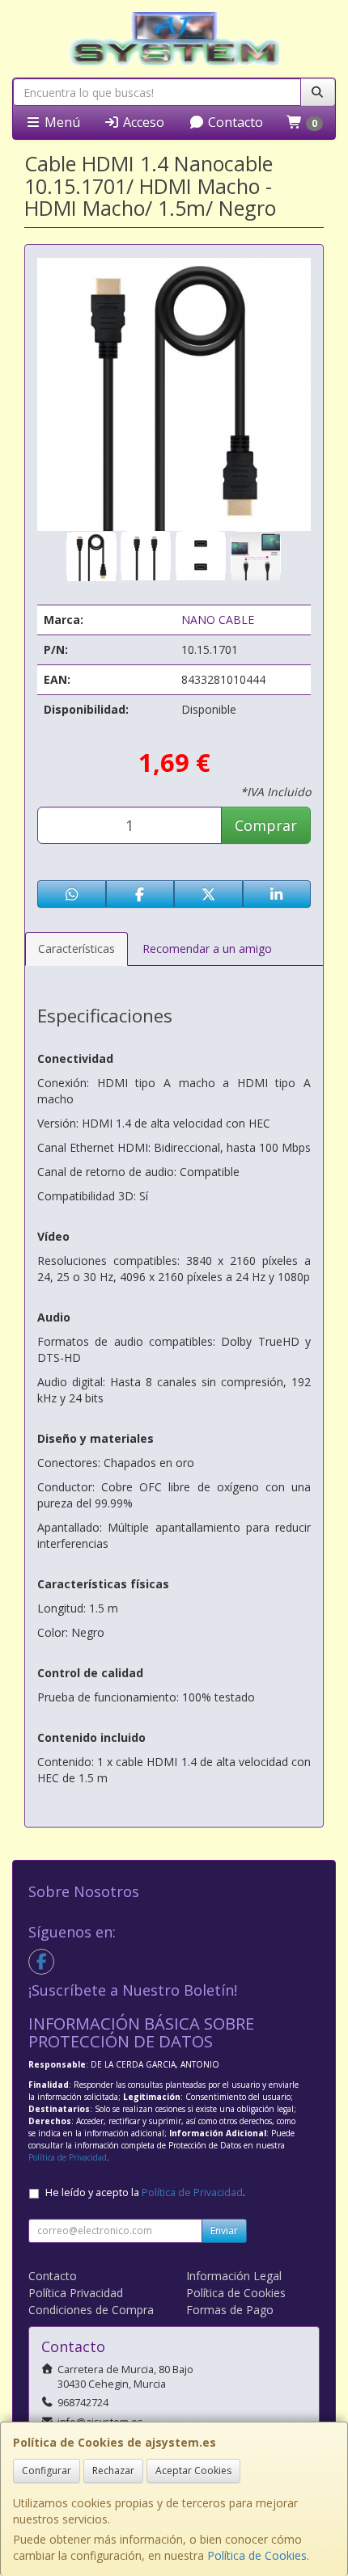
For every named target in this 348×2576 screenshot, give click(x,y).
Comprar (266, 825)
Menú (61, 122)
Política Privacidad (76, 2293)
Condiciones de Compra (91, 2310)
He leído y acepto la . (145, 2192)
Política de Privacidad (68, 2157)
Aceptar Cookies (193, 2471)
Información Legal (234, 2276)
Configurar (47, 2471)
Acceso (142, 122)
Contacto (234, 122)
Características (76, 949)
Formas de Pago (230, 2310)
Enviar (224, 2230)
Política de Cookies (257, 2555)
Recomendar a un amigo (207, 949)
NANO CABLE (218, 620)
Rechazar (113, 2471)
